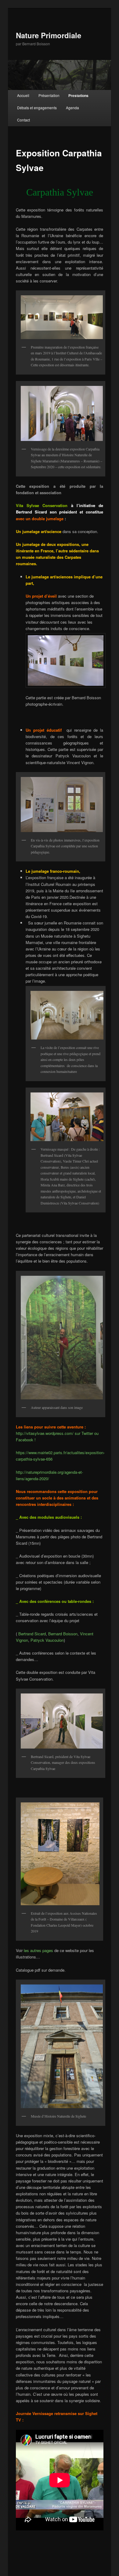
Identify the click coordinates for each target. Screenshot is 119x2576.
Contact (23, 120)
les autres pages (38, 1950)
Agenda (72, 108)
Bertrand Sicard (32, 1634)
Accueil (23, 95)
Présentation (49, 95)
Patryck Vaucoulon (47, 1640)
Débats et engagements (37, 108)
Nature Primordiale (49, 35)
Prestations (78, 95)
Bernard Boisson (63, 1634)
